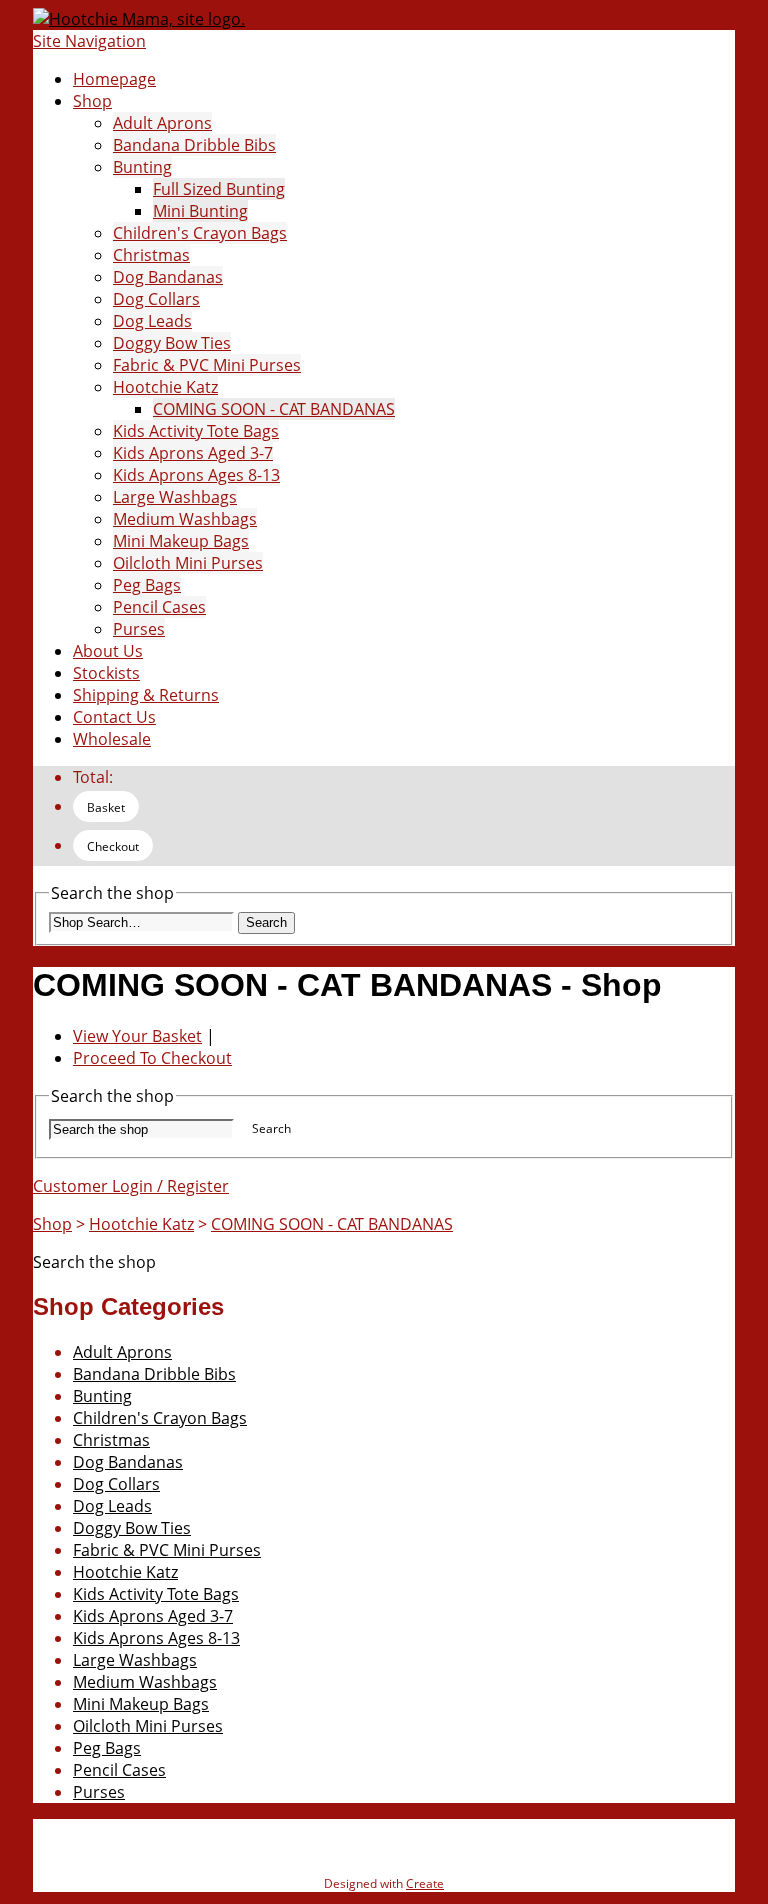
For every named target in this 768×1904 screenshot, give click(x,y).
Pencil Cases (159, 607)
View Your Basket (137, 1036)
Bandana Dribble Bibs (194, 145)
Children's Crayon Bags (200, 233)
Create (425, 1883)
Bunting (142, 167)
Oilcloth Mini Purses (188, 563)
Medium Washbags (185, 519)
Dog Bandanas (168, 277)
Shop (92, 101)
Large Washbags (175, 497)
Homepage (114, 79)
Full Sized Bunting (219, 189)
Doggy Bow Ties (172, 343)
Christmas (151, 255)
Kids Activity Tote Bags (196, 431)
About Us (108, 651)
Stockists (106, 673)
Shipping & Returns (146, 695)
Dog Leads (152, 321)
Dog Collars (156, 299)
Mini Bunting (200, 211)
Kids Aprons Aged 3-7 (193, 453)
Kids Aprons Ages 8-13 (196, 475)
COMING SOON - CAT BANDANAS (274, 409)
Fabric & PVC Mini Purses (207, 365)
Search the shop (94, 1262)
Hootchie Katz (165, 387)
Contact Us (114, 717)
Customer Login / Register (131, 1186)
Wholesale (112, 739)
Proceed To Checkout (152, 1058)
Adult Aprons (162, 123)
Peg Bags (147, 585)
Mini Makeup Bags (181, 541)
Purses (139, 629)
